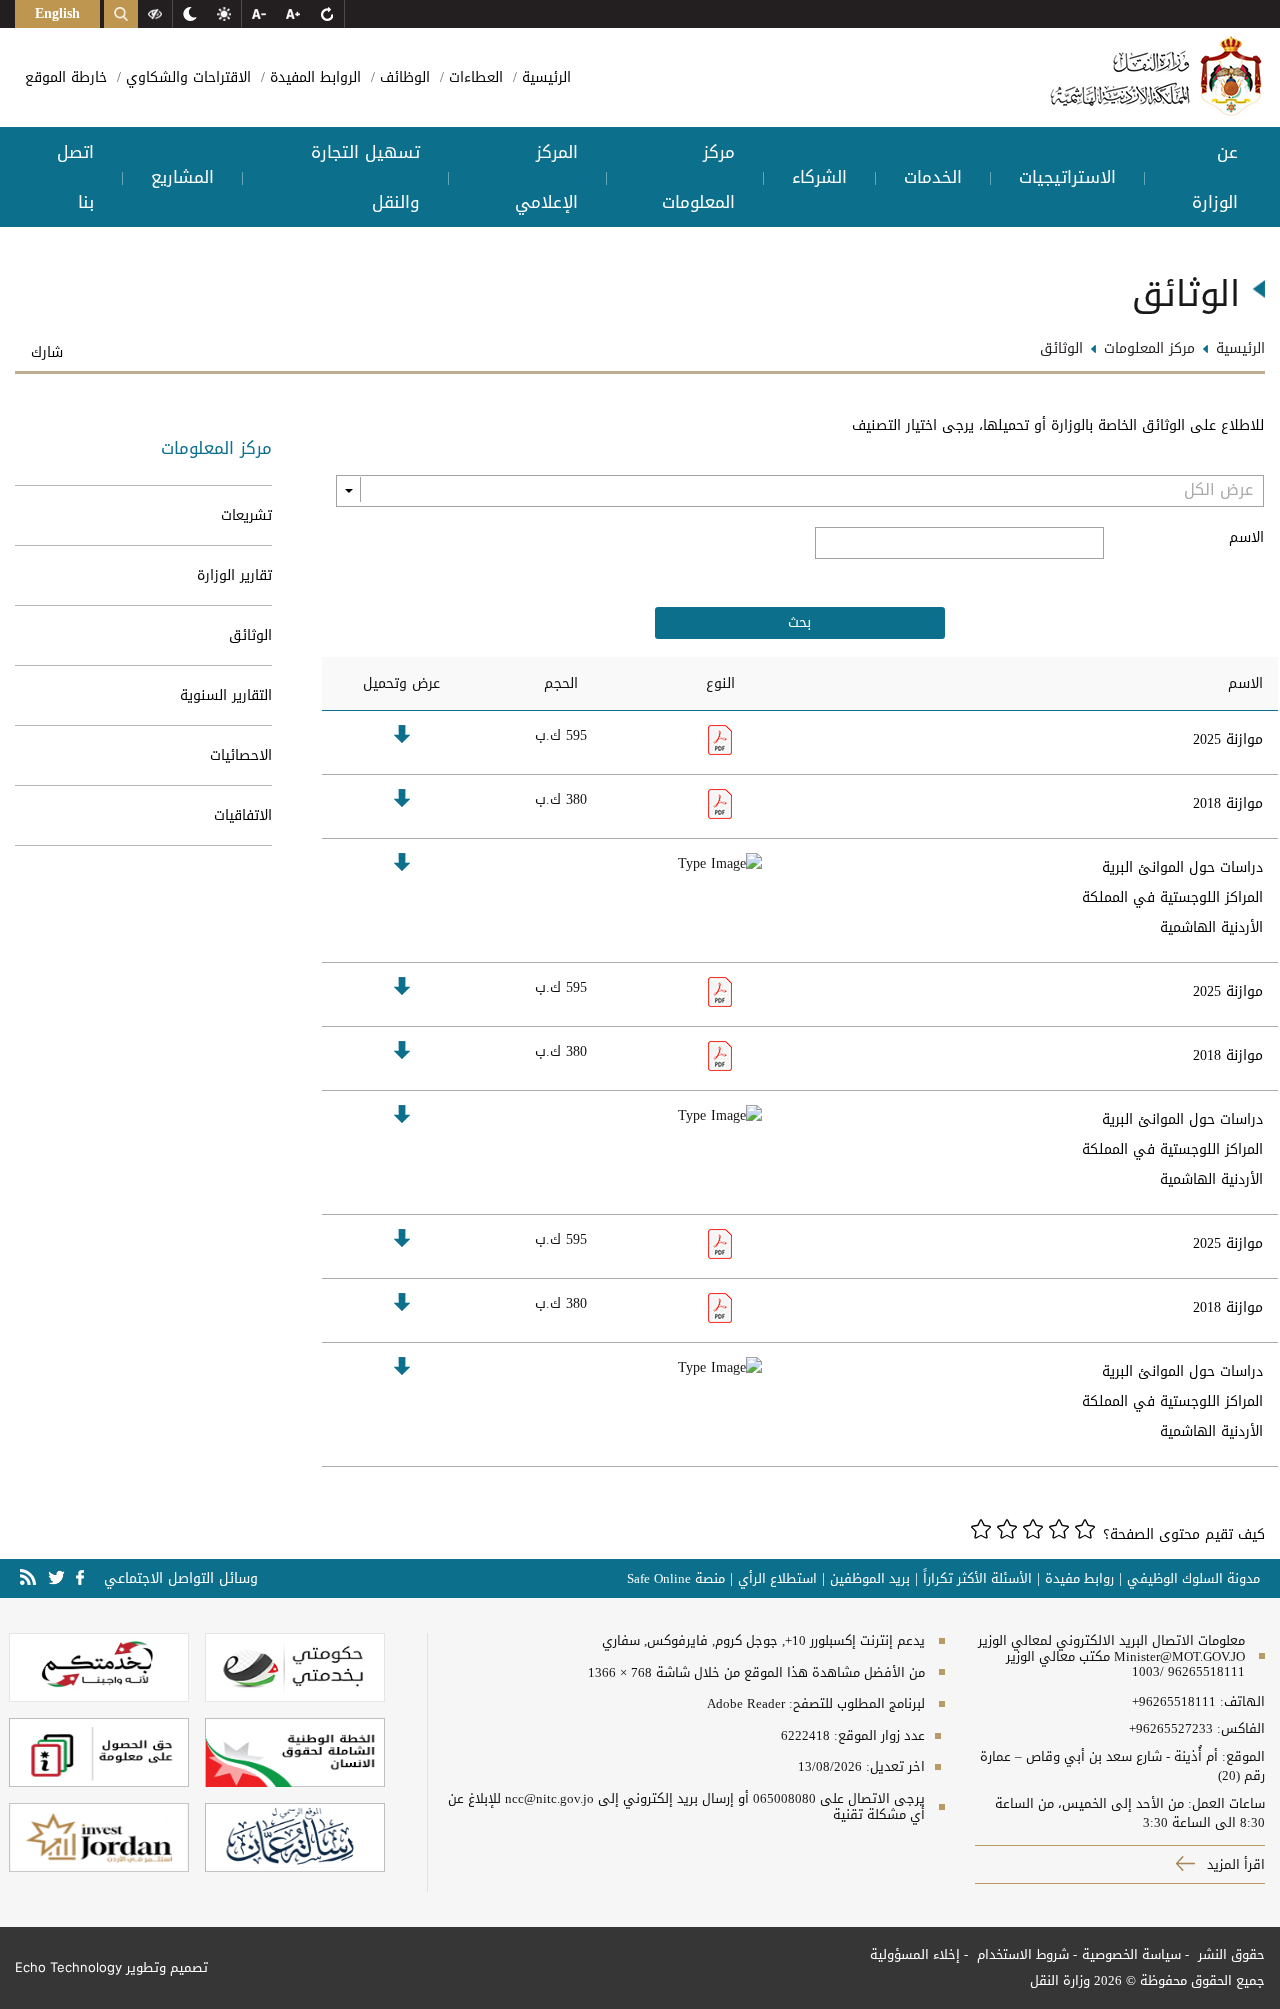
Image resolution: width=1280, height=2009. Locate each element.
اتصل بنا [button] (75, 177)
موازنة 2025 (1228, 739)
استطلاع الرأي (777, 1579)
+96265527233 (1171, 1729)
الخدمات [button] (933, 177)
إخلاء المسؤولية (915, 1954)
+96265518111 (1174, 1702)
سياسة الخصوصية (1131, 1954)
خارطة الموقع (66, 77)
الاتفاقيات (243, 815)
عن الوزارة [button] (1215, 177)
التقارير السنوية (226, 695)
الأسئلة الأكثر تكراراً (977, 1579)
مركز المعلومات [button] (698, 177)
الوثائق (250, 635)
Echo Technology (68, 1967)
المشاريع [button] (182, 177)
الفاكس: (1241, 1729)
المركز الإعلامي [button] (546, 177)
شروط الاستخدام (1021, 1954)
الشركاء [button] (819, 177)
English (57, 13)
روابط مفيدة (1079, 1579)
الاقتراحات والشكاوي (186, 77)
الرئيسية (544, 77)
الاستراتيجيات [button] (1067, 177)
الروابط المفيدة (313, 77)
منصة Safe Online (676, 1579)
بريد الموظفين (870, 1579)
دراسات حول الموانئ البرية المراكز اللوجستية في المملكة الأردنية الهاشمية (1172, 897)
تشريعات (246, 515)
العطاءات (473, 77)
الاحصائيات (241, 755)
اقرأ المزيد (1234, 1864)
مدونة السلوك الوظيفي (1193, 1579)
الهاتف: (1240, 1702)
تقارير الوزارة (234, 575)
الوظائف (402, 77)
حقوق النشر (1229, 1954)
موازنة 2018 (1228, 803)
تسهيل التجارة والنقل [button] (365, 177)
